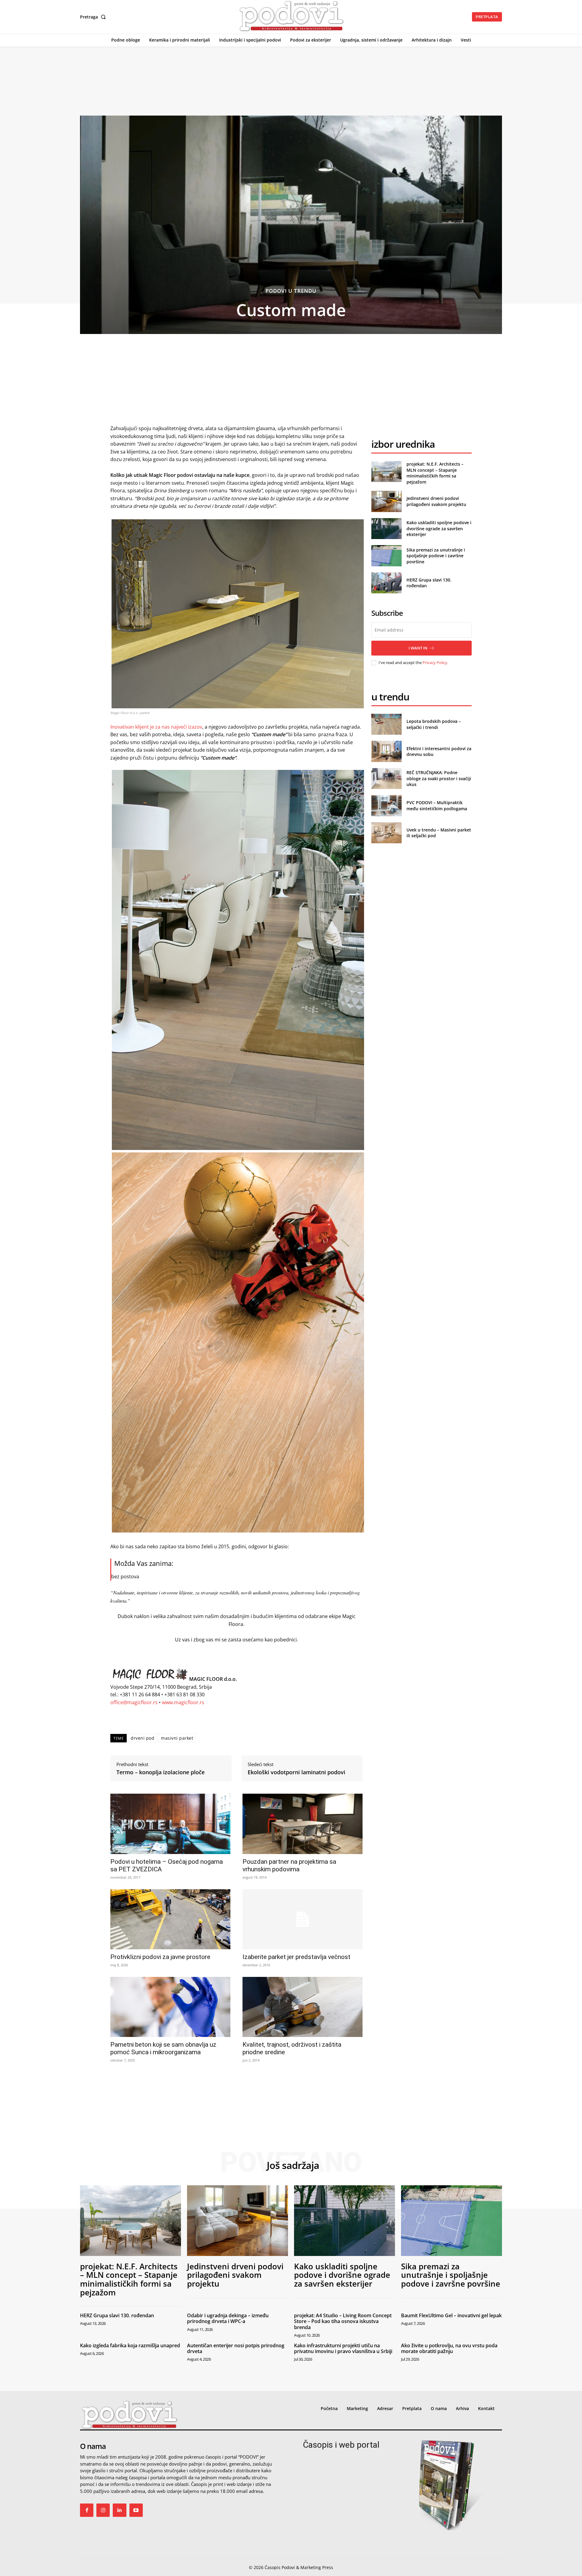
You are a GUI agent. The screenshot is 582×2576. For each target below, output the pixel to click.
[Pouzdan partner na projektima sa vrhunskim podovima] (303, 1824)
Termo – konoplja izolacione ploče (161, 1772)
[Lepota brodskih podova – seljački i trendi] (386, 724)
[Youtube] (136, 2510)
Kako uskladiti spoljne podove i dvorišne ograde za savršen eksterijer (439, 528)
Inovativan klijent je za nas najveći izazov (156, 727)
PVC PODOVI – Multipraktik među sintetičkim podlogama (437, 806)
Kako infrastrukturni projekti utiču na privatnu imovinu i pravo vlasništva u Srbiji (343, 2348)
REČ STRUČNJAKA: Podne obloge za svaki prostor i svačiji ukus (439, 778)
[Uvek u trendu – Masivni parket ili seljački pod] (386, 833)
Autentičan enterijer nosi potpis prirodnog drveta (236, 2348)
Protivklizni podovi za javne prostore (160, 1957)
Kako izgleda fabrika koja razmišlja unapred (130, 2345)
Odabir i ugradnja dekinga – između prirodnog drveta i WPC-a (228, 2318)
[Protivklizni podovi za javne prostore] (170, 1919)
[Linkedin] (119, 2510)
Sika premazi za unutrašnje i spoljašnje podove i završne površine (436, 556)
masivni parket (177, 1738)
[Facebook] (87, 2510)
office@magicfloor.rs (134, 1702)
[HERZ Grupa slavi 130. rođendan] (386, 583)
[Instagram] (103, 2510)
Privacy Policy (435, 663)
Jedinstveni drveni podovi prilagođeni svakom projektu (436, 501)
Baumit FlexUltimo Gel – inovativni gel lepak (451, 2315)
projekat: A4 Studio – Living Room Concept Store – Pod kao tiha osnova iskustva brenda (343, 2321)
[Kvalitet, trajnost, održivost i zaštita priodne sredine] (303, 2007)
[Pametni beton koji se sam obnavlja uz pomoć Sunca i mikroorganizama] (170, 2007)
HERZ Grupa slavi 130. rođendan (117, 2315)
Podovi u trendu (291, 291)
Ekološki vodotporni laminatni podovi (296, 1772)
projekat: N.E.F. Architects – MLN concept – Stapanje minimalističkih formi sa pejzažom (435, 473)
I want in (418, 648)
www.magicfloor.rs (183, 1702)
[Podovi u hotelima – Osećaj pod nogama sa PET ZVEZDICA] (170, 1824)
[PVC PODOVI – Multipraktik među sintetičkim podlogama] (386, 806)
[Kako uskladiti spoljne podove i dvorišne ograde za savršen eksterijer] (386, 529)
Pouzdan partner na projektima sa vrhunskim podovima (289, 1865)
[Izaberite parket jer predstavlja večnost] (303, 1919)
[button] (94, 17)
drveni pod (142, 1738)
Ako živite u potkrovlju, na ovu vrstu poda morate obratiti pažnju (449, 2348)
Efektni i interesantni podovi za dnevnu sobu (439, 752)
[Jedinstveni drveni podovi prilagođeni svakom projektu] (386, 501)
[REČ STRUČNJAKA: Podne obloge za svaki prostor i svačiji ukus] (386, 779)
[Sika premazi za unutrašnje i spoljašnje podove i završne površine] (386, 556)
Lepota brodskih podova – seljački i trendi (434, 724)
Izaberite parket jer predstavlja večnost (296, 1957)
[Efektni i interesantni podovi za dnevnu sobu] (386, 751)
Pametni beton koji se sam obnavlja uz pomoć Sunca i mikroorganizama (163, 2048)
